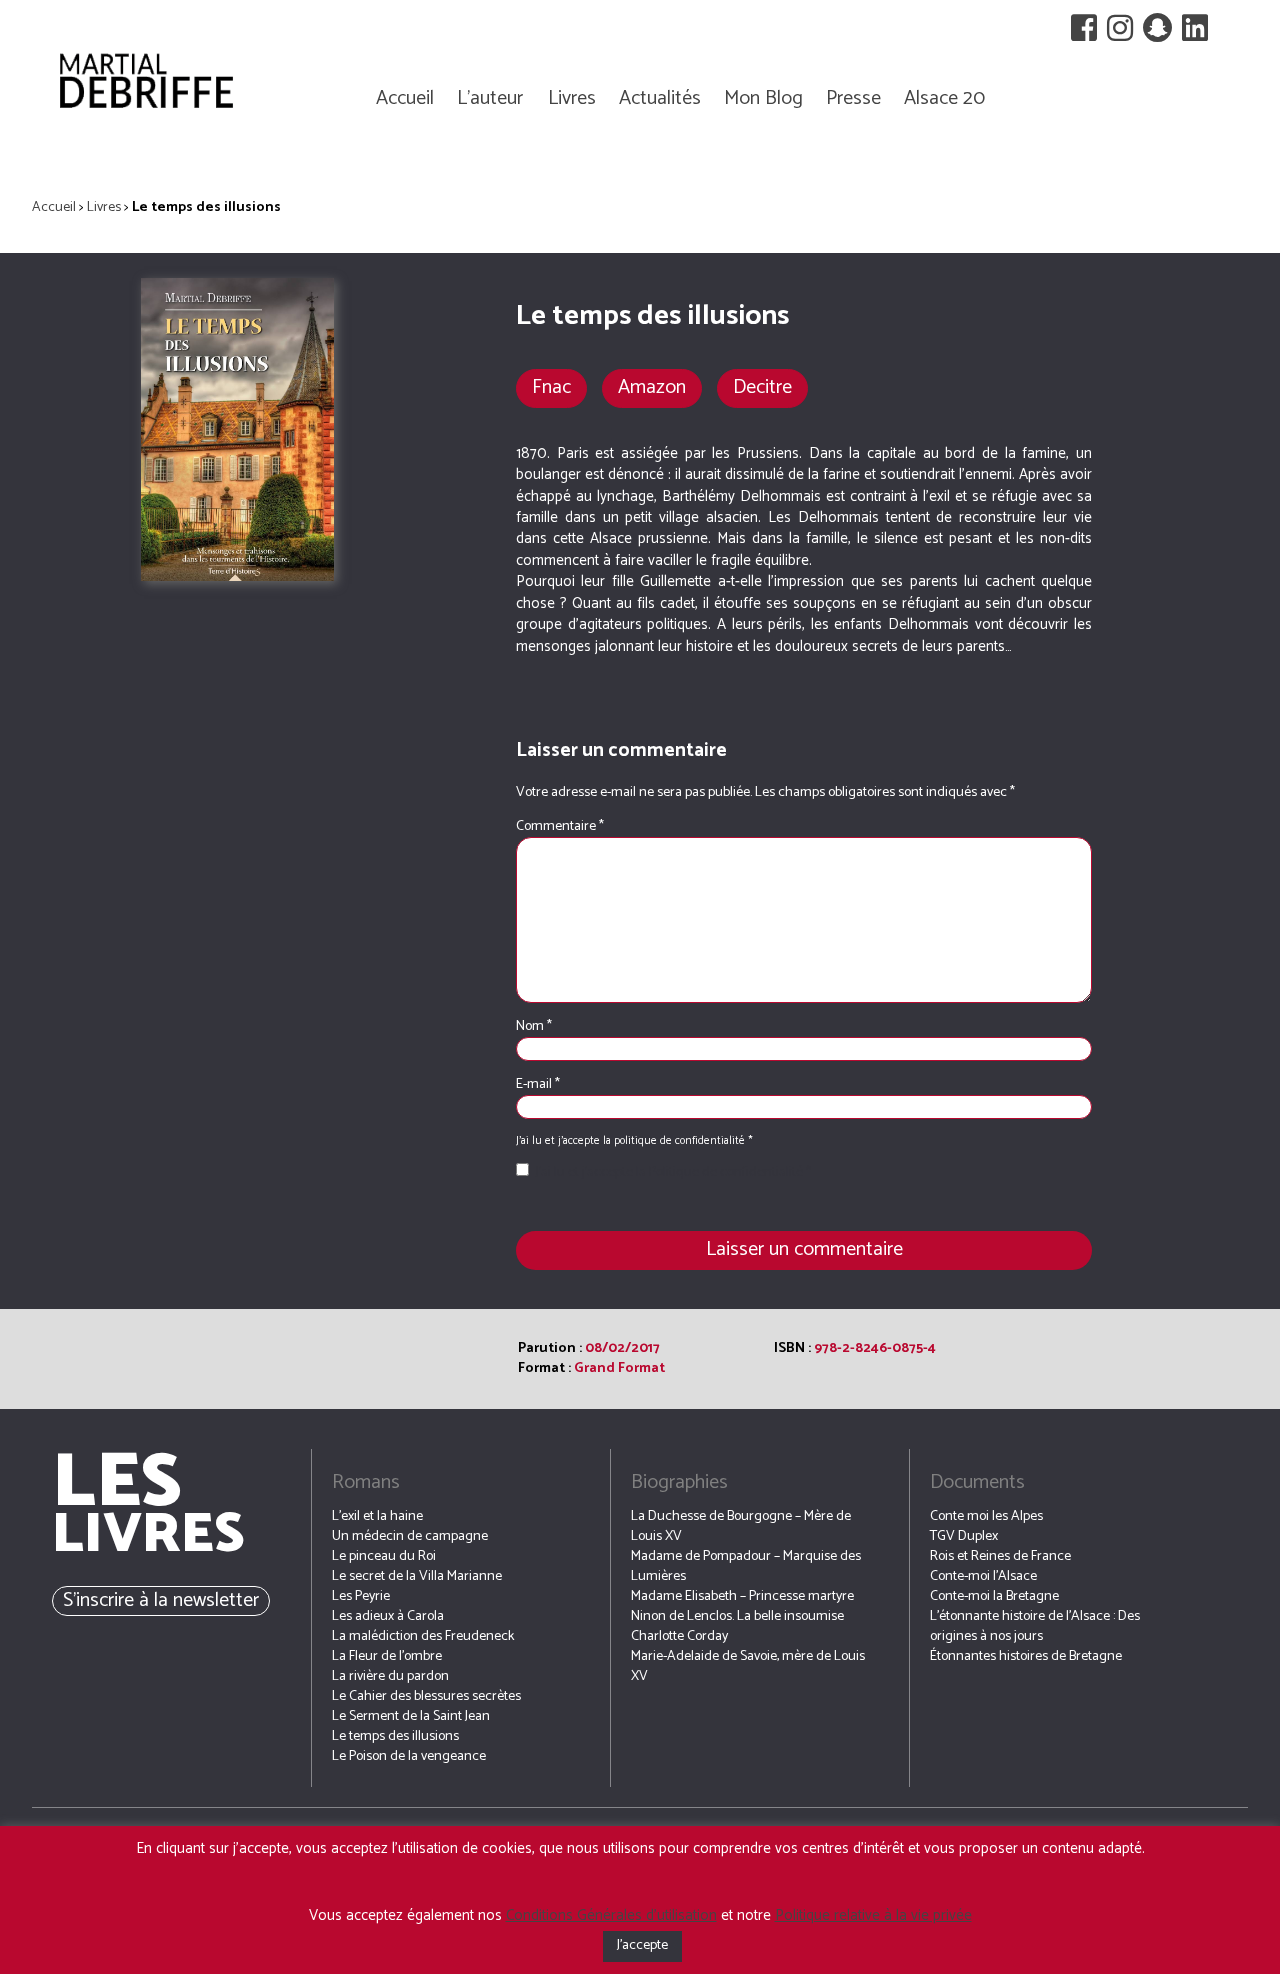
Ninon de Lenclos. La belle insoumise (737, 1616)
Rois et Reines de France (1000, 1556)
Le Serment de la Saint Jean (411, 1716)
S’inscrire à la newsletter (161, 1600)
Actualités (660, 98)
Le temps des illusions (395, 1736)
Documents (977, 1482)
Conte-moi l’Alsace (983, 1576)
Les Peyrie (361, 1596)
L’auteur (490, 98)
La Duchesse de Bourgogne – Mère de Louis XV (741, 1526)
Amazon (652, 387)
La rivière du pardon (390, 1676)
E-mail (538, 1085)
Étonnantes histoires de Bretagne (1026, 1656)
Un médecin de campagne (410, 1536)
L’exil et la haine (377, 1516)
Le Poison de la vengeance (409, 1756)
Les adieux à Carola (388, 1616)
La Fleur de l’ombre (387, 1656)
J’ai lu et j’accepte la (673, 1173)
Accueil (405, 98)
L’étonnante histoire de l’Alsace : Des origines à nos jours (1035, 1626)
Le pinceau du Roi (384, 1556)
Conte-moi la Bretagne (994, 1596)
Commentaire (560, 826)
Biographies (679, 1482)
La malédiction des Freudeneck (423, 1636)
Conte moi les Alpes (986, 1516)
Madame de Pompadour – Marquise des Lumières (746, 1566)
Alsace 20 (944, 98)
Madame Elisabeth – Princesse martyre (742, 1596)
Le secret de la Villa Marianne (417, 1576)
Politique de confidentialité (727, 1172)
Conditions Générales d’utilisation (611, 1915)
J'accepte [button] (642, 1945)
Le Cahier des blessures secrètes (426, 1696)
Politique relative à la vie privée (873, 1915)
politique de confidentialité (681, 1141)
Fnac (551, 387)
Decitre (762, 387)
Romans (366, 1482)
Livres (572, 98)
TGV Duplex (964, 1536)
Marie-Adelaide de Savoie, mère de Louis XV (748, 1666)
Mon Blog (763, 98)
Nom (534, 1027)
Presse (853, 98)
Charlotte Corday (679, 1636)
